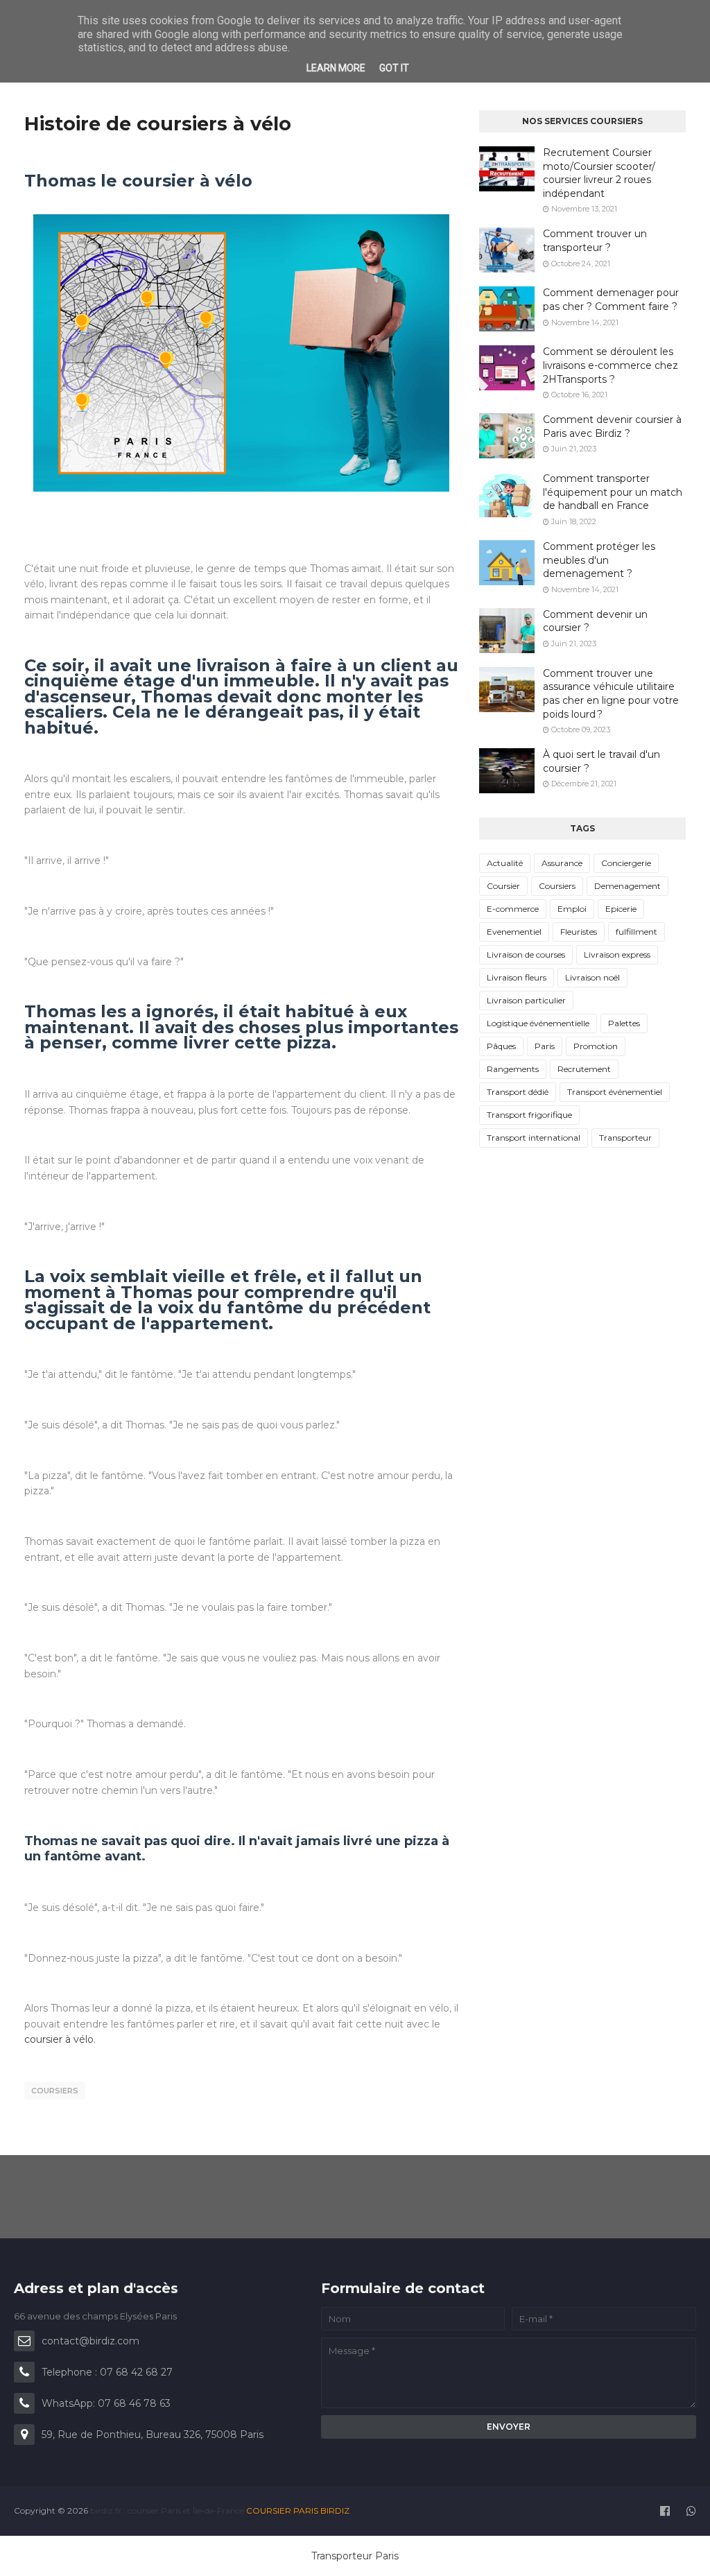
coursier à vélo (59, 2039)
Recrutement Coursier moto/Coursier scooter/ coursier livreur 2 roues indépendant (599, 173)
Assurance (562, 863)
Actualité (505, 863)
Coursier (503, 886)
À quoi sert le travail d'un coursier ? (601, 761)
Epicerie (621, 909)
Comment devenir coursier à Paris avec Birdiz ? (612, 426)
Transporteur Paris (355, 2556)
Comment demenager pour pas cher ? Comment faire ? (611, 300)
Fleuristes (579, 932)
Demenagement (627, 886)
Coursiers (55, 2091)
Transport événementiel (615, 1092)
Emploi (572, 909)
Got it (394, 68)
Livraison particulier (526, 1000)
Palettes (624, 1023)
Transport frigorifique (529, 1115)
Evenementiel (514, 932)
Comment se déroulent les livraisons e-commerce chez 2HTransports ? (611, 365)
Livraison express (617, 954)
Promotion (596, 1046)
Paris (545, 1046)
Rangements (513, 1069)
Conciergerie (626, 863)
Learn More (336, 68)
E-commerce (513, 909)
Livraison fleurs (517, 977)
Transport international (534, 1138)
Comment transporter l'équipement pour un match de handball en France (613, 492)
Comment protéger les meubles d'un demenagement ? (599, 560)
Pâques (501, 1046)
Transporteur (625, 1138)
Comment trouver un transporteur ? (595, 241)
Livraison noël (592, 977)
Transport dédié (518, 1092)
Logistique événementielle (538, 1023)
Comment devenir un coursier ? (595, 621)
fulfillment (637, 932)
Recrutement (584, 1069)
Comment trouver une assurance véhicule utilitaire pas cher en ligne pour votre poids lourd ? (611, 694)
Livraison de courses (526, 954)
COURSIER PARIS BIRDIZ (298, 2510)
